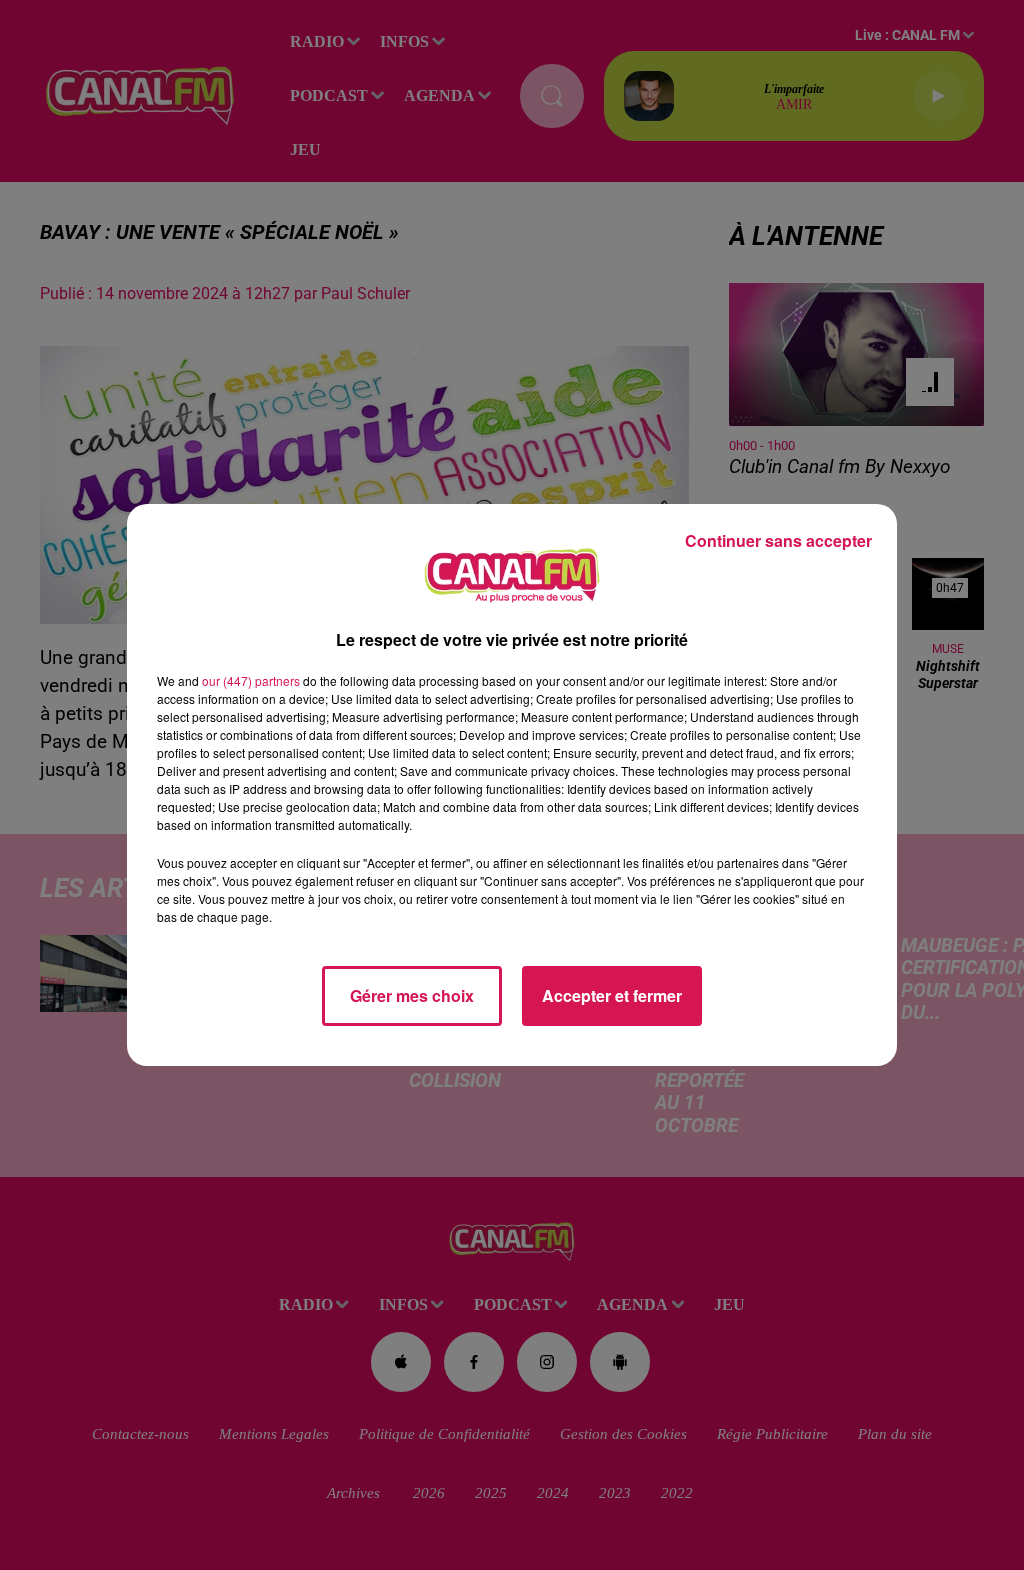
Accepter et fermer (612, 995)
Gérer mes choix (412, 995)
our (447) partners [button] (251, 680)
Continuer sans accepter (778, 540)
